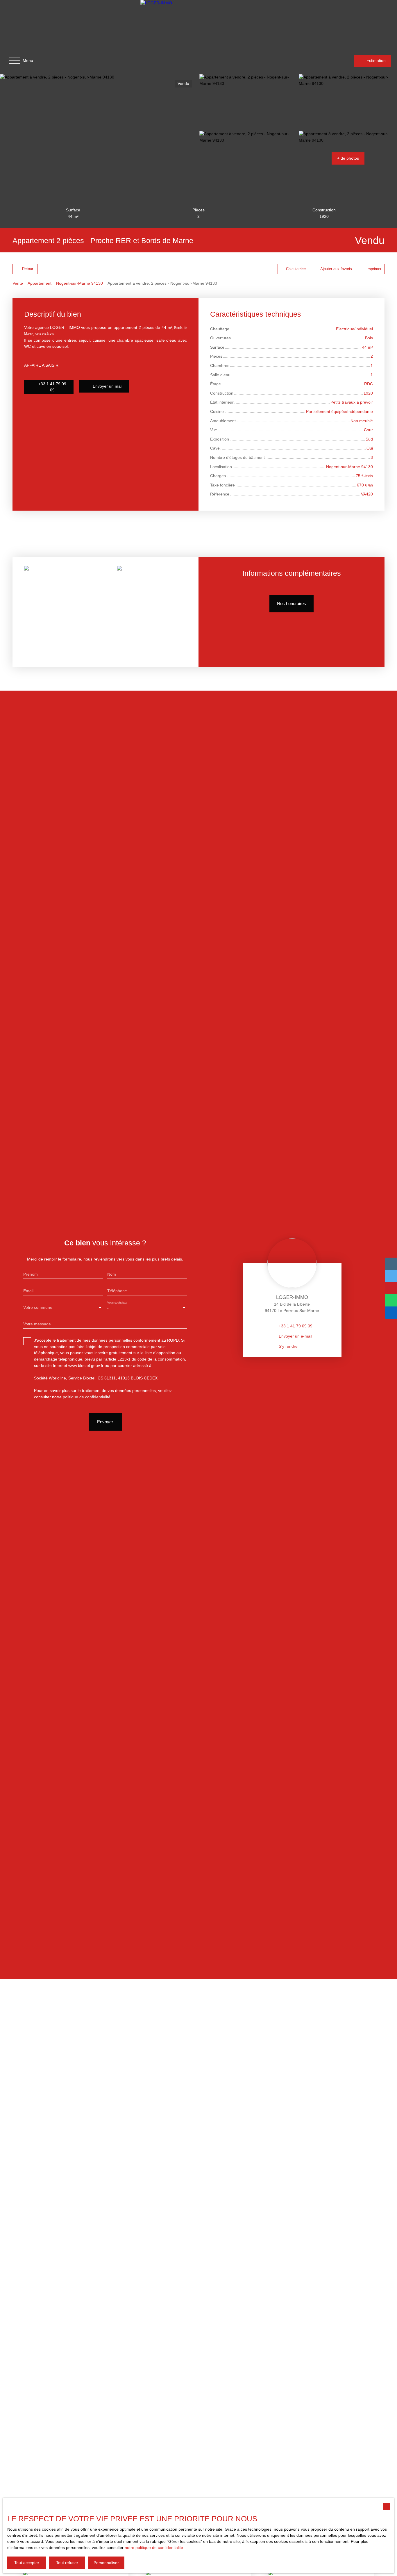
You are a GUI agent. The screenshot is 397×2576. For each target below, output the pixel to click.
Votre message (37, 1324)
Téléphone (117, 1291)
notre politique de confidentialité (154, 2548)
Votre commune (38, 1307)
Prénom (31, 1274)
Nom (112, 1274)
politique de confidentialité (87, 1397)
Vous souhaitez (117, 1303)
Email (28, 1291)
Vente (18, 283)
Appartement (40, 283)
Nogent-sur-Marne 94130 (79, 283)
